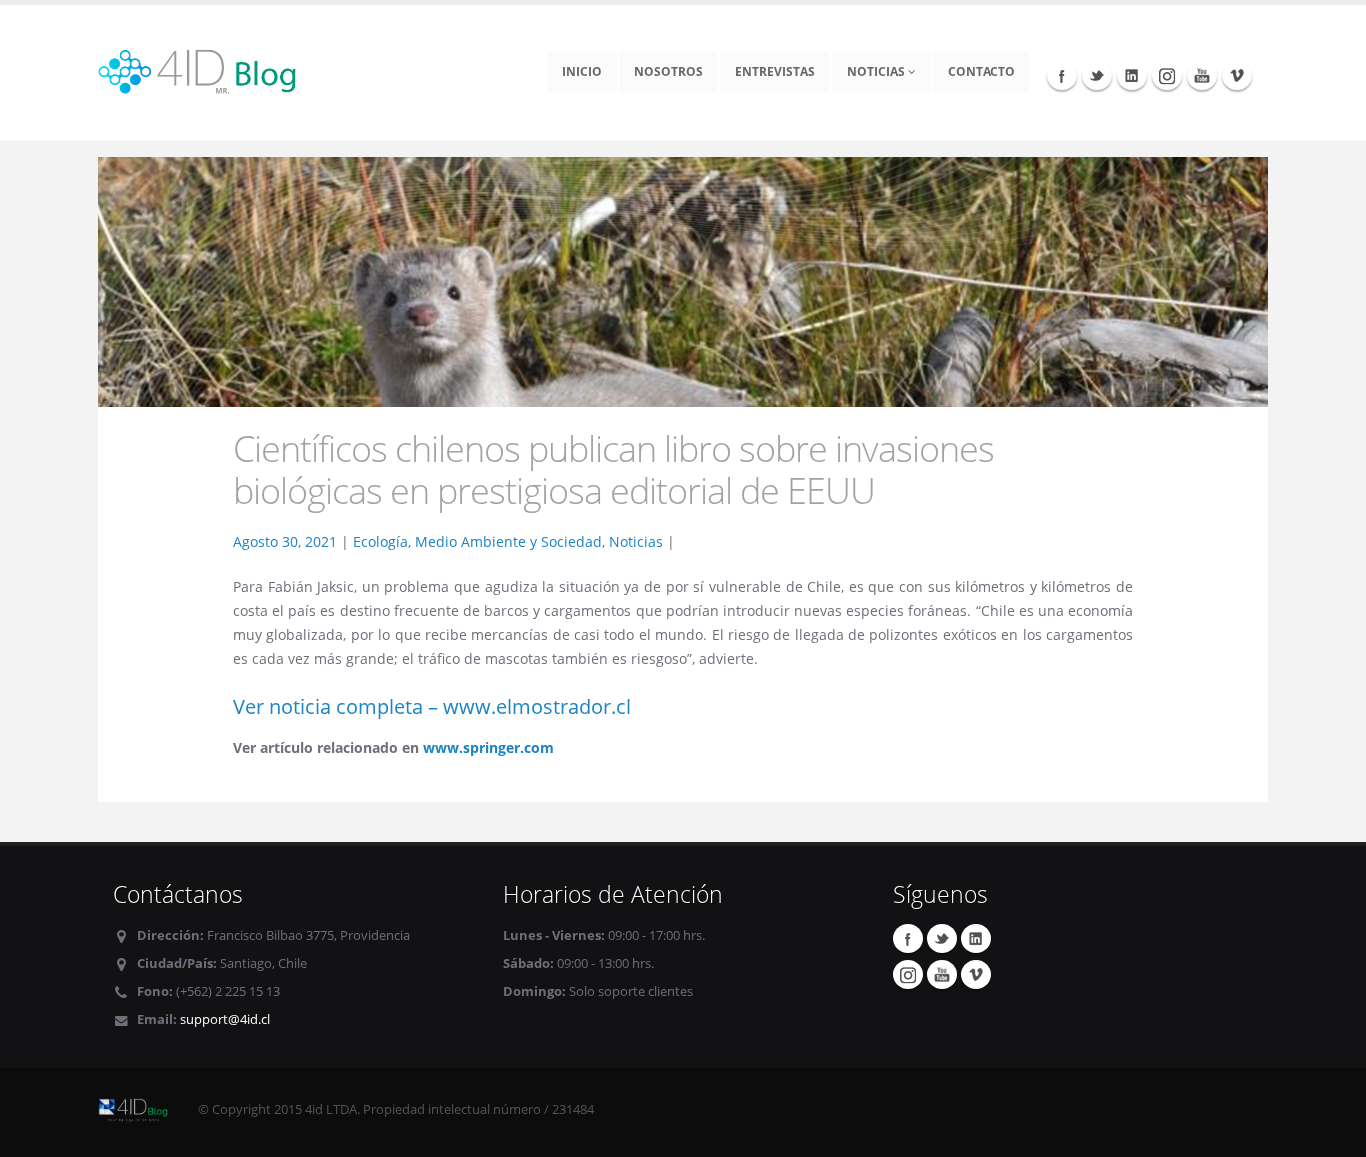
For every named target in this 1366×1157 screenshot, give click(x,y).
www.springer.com (488, 747)
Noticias (877, 71)
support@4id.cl (225, 1019)
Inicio (582, 71)
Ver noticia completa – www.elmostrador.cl (432, 706)
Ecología (380, 541)
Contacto (981, 71)
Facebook (1062, 75)
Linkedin (1132, 75)
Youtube (1202, 75)
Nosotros (668, 71)
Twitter (1097, 75)
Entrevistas (775, 71)
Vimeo (1237, 75)
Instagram (1167, 75)
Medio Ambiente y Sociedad (508, 541)
